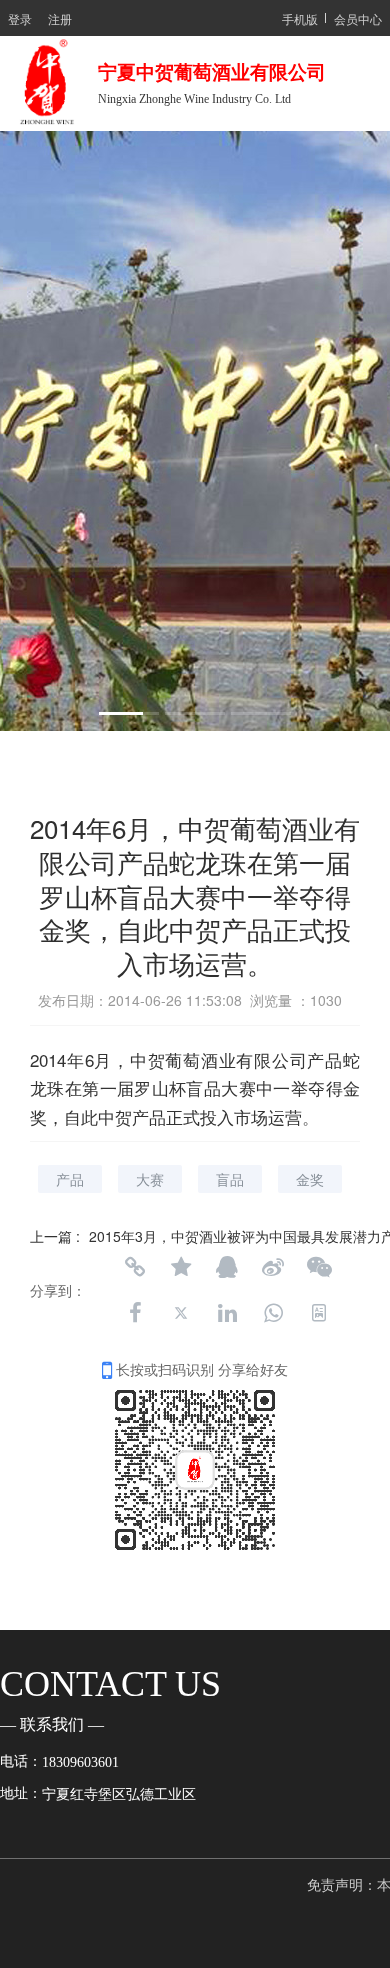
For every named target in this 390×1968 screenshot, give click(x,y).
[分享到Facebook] (135, 1313)
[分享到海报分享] (319, 1313)
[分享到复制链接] (135, 1267)
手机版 (300, 18)
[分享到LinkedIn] (227, 1313)
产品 (70, 1179)
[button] (129, 713)
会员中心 (358, 18)
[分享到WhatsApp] (273, 1313)
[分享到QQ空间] (181, 1267)
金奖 (310, 1179)
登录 (20, 18)
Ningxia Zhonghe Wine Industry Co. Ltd (194, 99)
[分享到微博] (273, 1267)
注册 (60, 18)
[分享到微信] (319, 1267)
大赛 (150, 1179)
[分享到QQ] (227, 1267)
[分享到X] (181, 1313)
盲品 (230, 1179)
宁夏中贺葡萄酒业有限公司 (217, 72)
